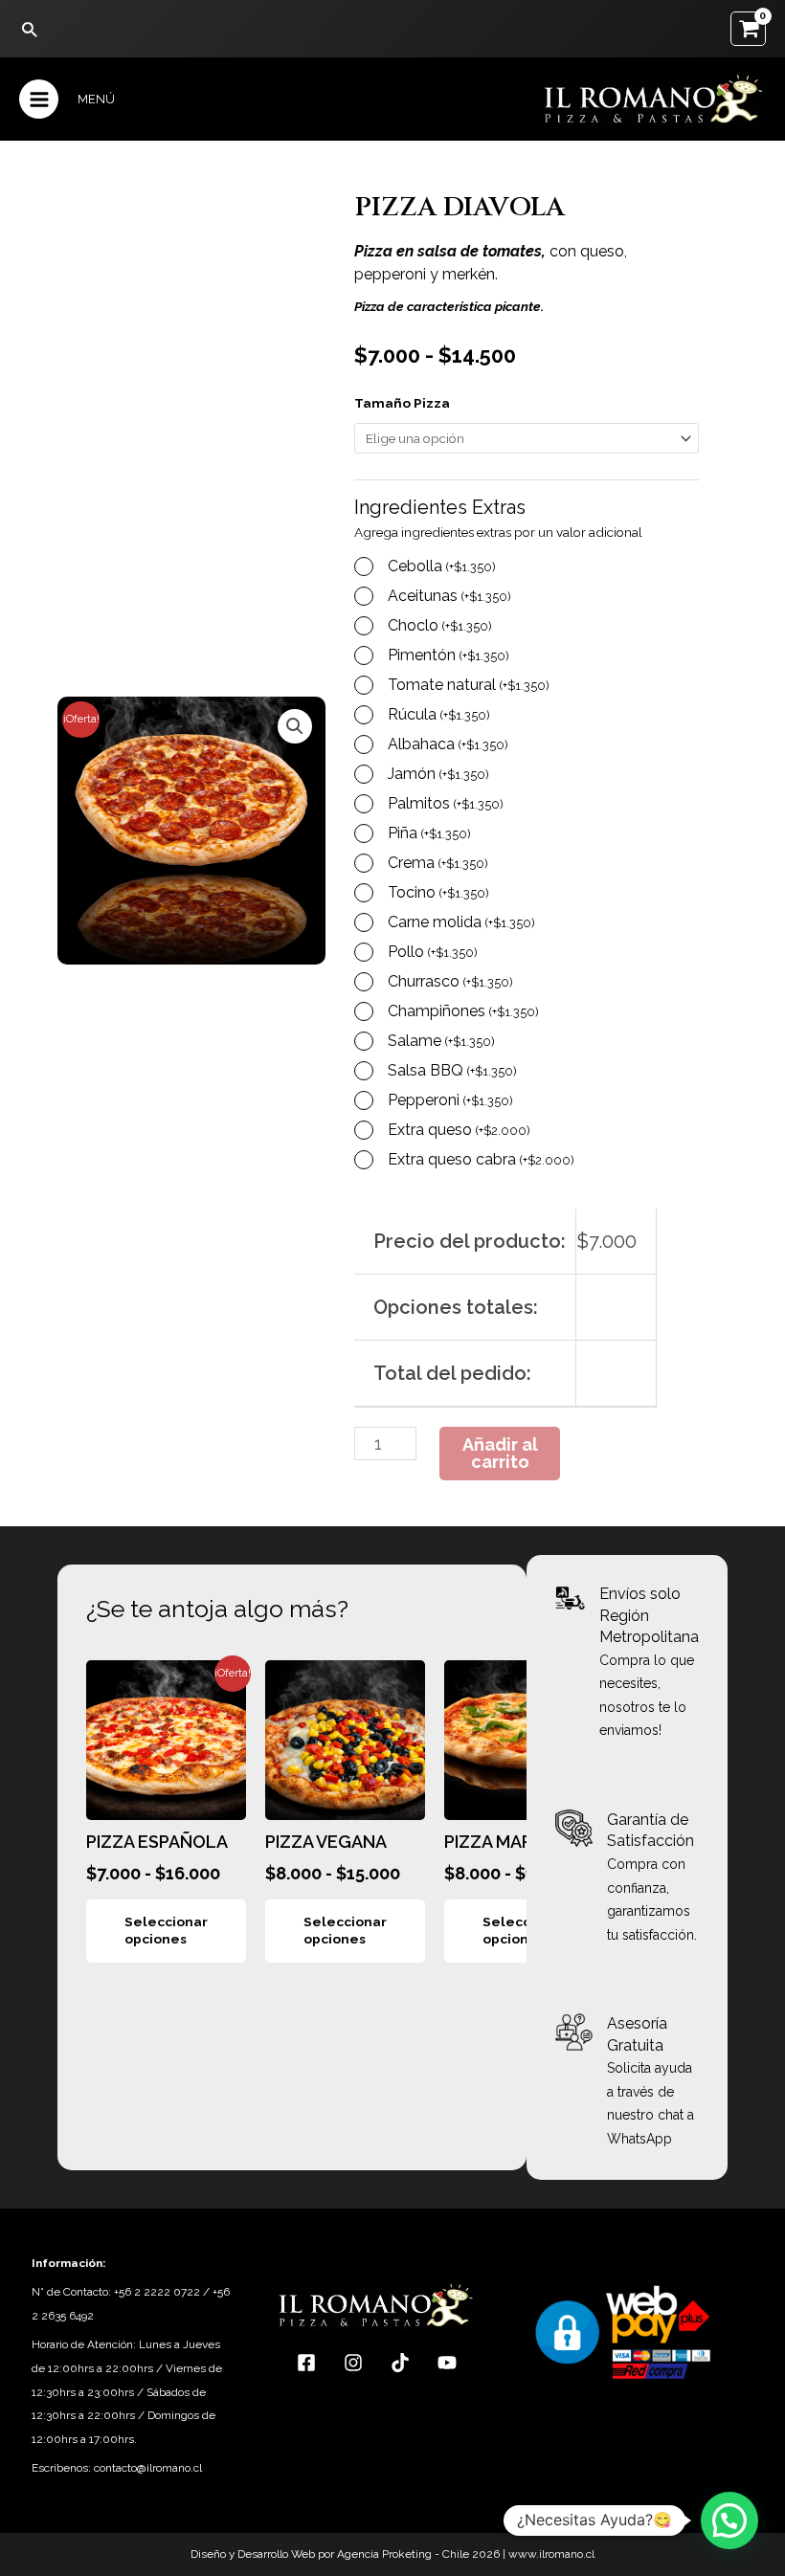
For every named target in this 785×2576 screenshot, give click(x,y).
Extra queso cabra (481, 1159)
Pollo (433, 952)
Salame (441, 1041)
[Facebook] (306, 2363)
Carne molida (461, 922)
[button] (29, 29)
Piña (429, 833)
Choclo (440, 625)
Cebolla (442, 566)
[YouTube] (447, 2363)
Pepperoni (450, 1100)
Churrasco (450, 981)
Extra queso (459, 1130)
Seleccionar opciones (166, 1930)
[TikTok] (400, 2363)
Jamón (438, 774)
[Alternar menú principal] (39, 99)
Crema (438, 863)
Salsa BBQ (452, 1070)
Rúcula (439, 714)
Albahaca (448, 744)
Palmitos (446, 803)
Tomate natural (469, 685)
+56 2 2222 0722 (157, 2292)
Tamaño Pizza (402, 403)
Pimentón (449, 655)
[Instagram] (353, 2363)
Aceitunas (449, 596)
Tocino (438, 892)
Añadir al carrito (500, 1453)
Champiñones (463, 1011)
